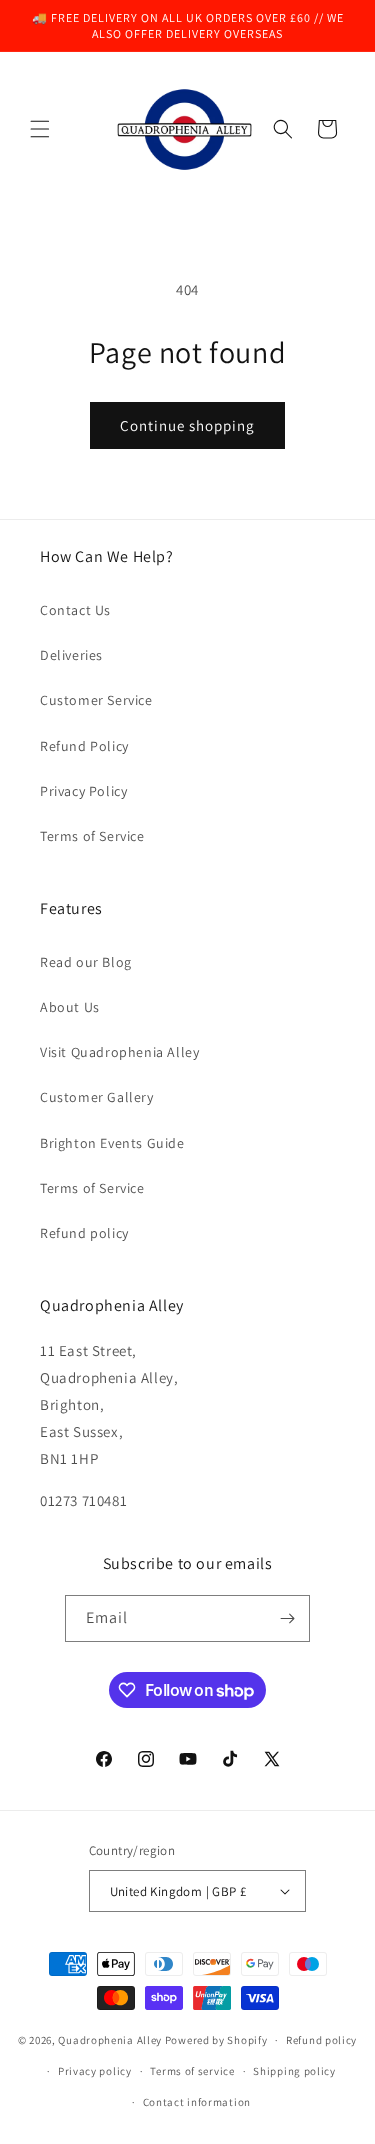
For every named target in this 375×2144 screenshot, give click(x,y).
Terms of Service (92, 836)
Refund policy (84, 1233)
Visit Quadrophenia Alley (119, 1052)
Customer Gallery (97, 1097)
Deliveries (71, 655)
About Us (70, 1007)
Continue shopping (187, 425)
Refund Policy (84, 746)
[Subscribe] (287, 1618)
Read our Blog (86, 962)
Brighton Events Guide (112, 1143)
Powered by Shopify (216, 2040)
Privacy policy (95, 2071)
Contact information (197, 2102)
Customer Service (96, 700)
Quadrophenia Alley (110, 2040)
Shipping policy (294, 2071)
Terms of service (192, 2071)
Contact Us (75, 610)
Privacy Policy (83, 791)
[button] (40, 129)
